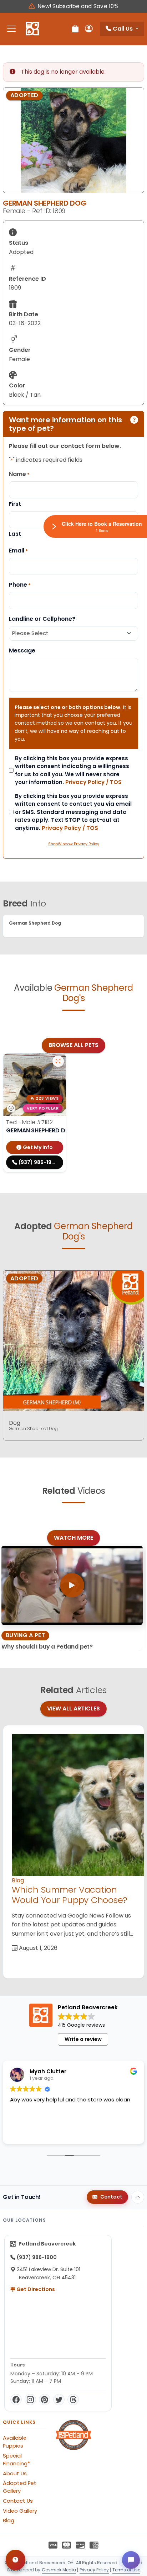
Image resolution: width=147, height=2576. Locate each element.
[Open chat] (131, 2560)
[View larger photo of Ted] (58, 1061)
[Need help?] (16, 2560)
